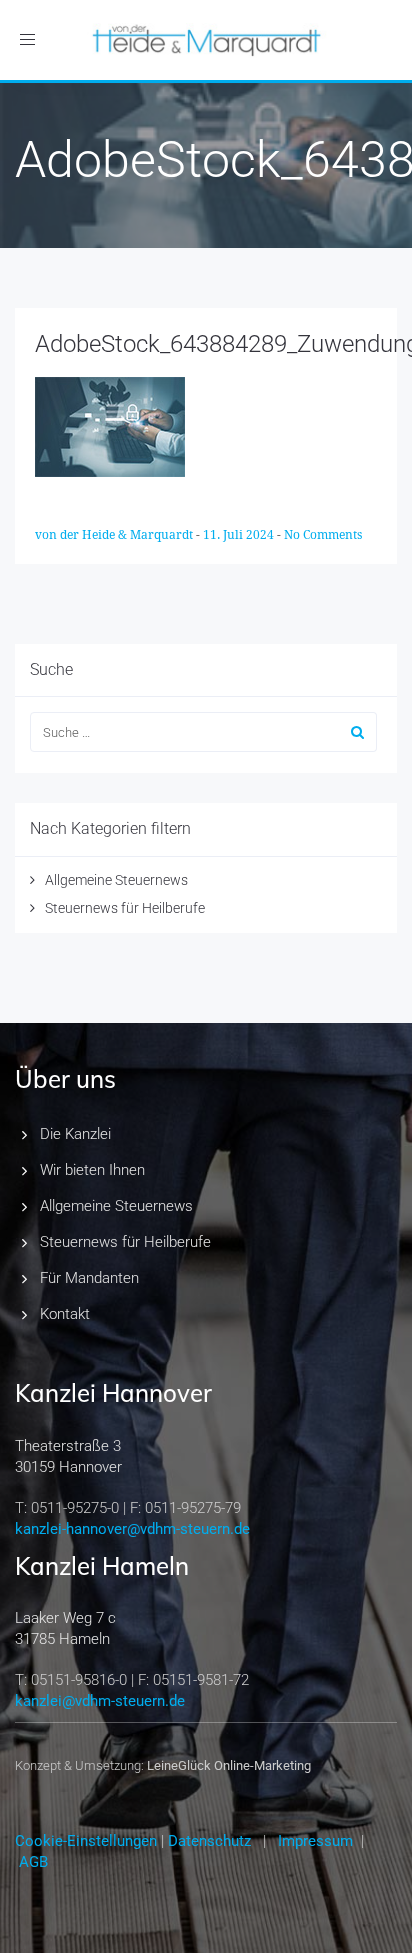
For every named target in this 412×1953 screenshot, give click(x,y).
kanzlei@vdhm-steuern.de (100, 1701)
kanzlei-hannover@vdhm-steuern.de (132, 1529)
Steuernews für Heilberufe (125, 908)
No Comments (323, 535)
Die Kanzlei (75, 1134)
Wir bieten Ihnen (92, 1170)
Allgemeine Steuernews (116, 880)
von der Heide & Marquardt (115, 535)
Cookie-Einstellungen (86, 1841)
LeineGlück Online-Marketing (229, 1765)
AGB (33, 1862)
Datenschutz (209, 1841)
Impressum (315, 1841)
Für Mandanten (89, 1278)
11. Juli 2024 (240, 535)
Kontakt (65, 1314)
